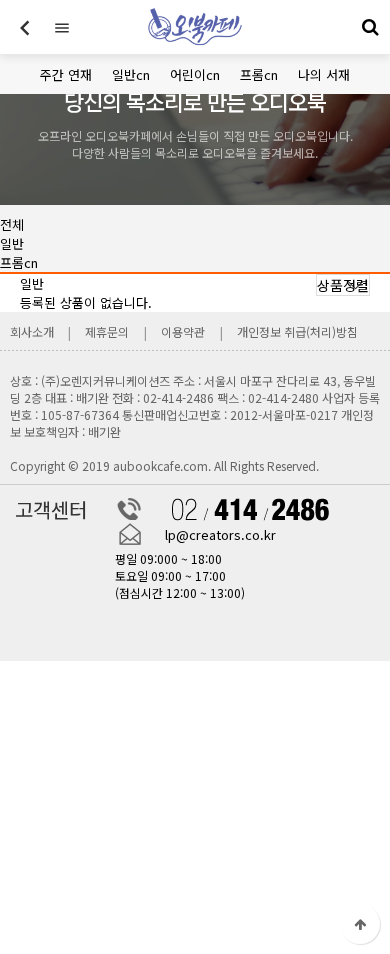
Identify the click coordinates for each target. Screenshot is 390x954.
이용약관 (183, 331)
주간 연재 (66, 74)
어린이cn (195, 74)
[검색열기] (370, 27)
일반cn (131, 74)
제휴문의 (107, 331)
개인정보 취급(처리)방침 (297, 331)
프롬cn (259, 74)
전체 (12, 224)
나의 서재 (324, 74)
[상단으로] (360, 924)
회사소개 (33, 331)
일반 (12, 243)
